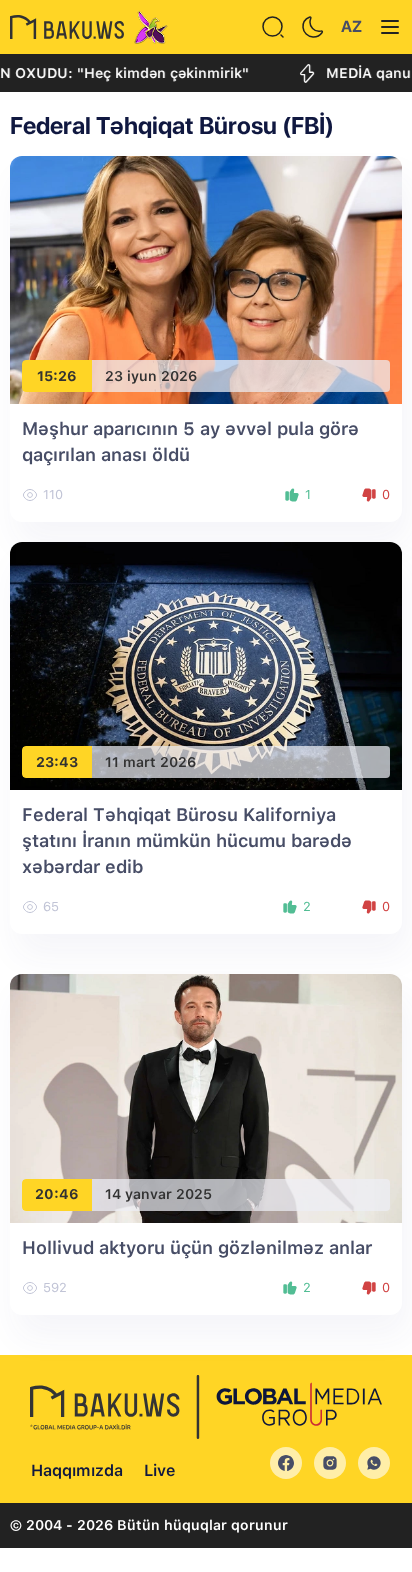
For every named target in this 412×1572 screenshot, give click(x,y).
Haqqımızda (77, 1470)
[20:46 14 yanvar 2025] (206, 1097)
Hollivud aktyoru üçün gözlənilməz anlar (197, 1247)
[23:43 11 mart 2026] (206, 664)
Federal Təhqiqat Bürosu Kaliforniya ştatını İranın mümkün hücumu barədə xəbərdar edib (187, 840)
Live (159, 1470)
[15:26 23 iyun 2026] (206, 278)
